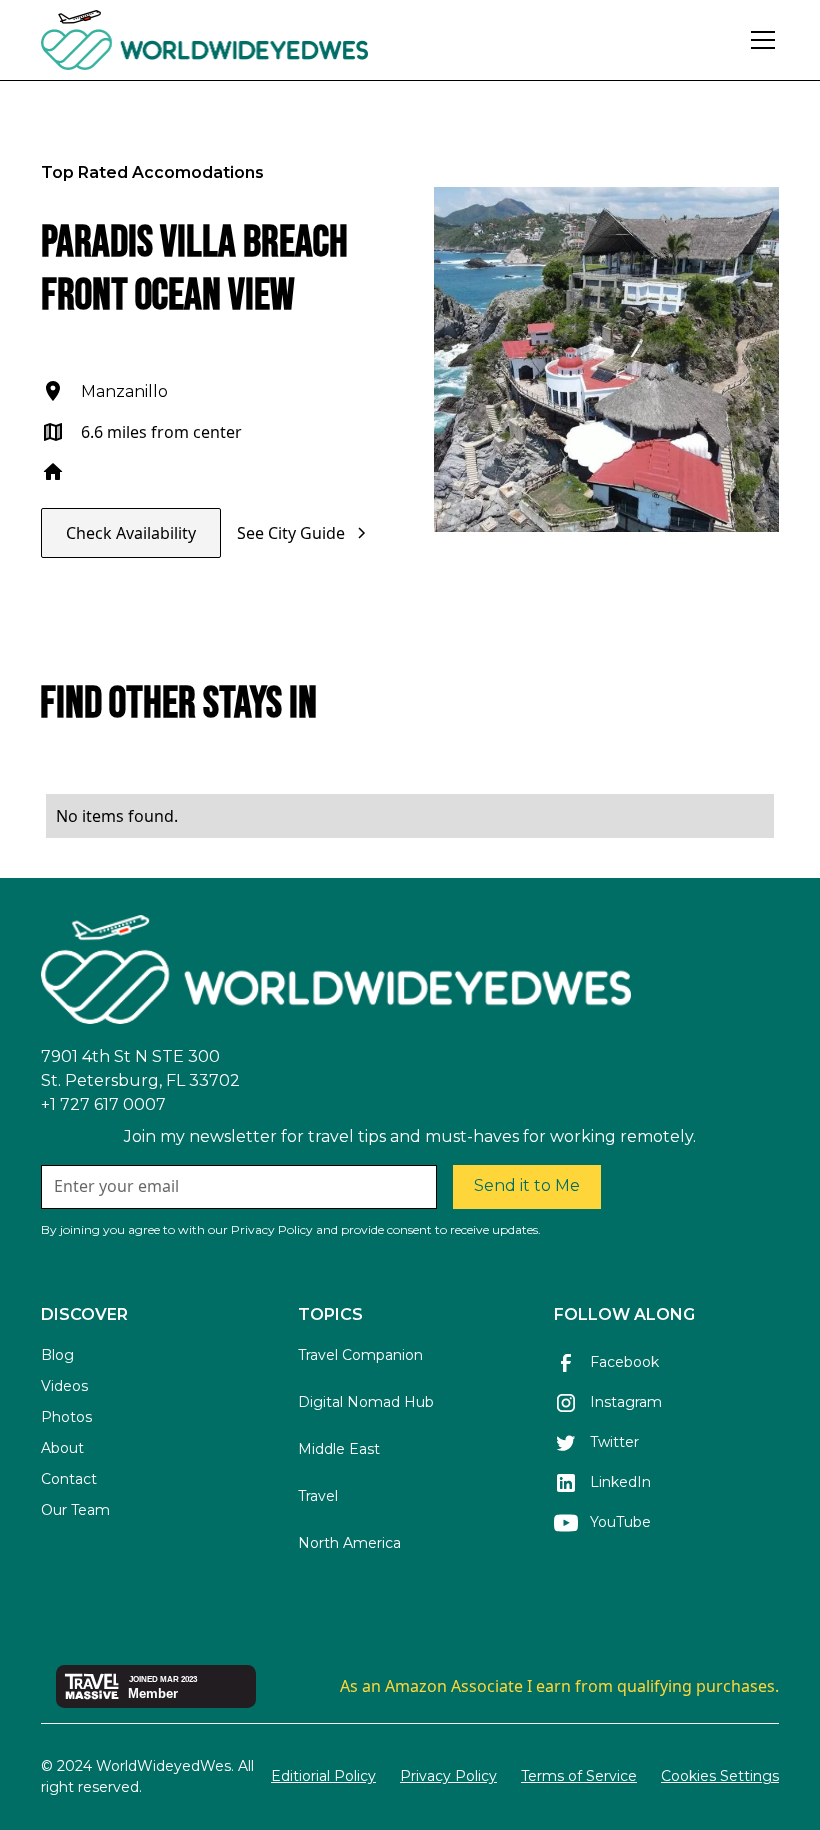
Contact (69, 1479)
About (62, 1448)
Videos (64, 1386)
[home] (259, 40)
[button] (759, 40)
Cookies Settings (720, 1776)
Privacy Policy (448, 1776)
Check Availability (131, 533)
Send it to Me (527, 1185)
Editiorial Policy (323, 1776)
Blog (57, 1355)
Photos (66, 1417)
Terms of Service (579, 1776)
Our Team (75, 1510)
